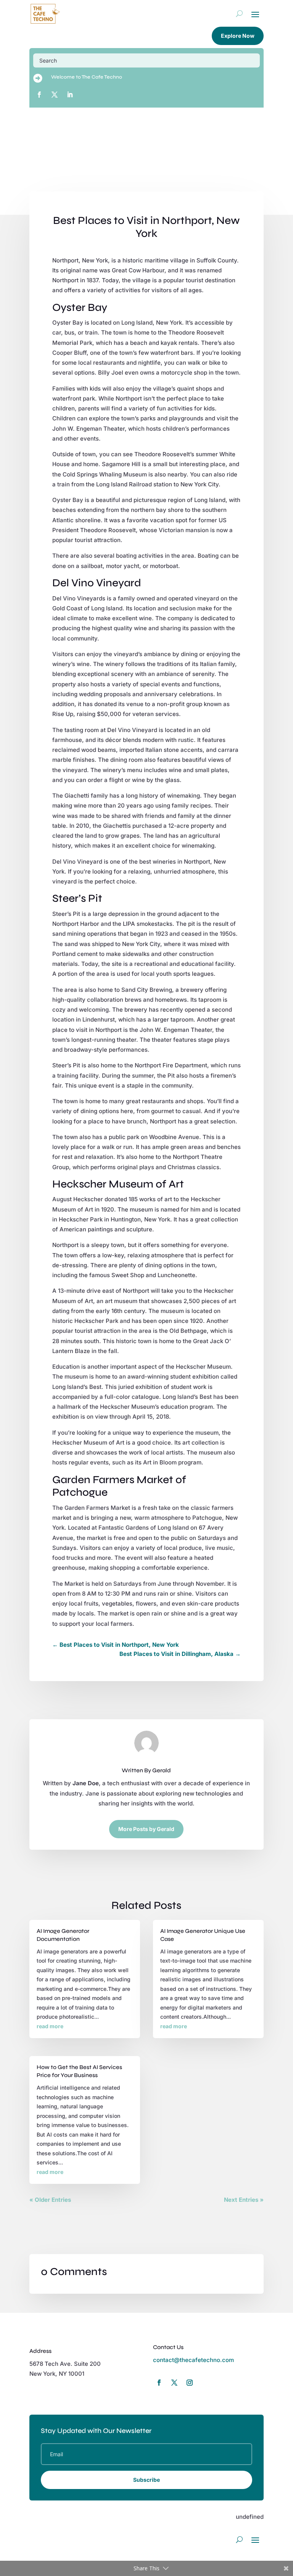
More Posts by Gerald (146, 1829)
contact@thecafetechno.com (193, 2360)
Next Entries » (244, 2200)
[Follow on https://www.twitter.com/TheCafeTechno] (55, 95)
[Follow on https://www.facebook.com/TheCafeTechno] (39, 95)
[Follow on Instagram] (190, 2383)
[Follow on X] (174, 2383)
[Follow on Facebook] (159, 2383)
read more (50, 2026)
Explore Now (238, 36)
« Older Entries (50, 2200)
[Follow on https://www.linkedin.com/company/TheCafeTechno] (70, 95)
